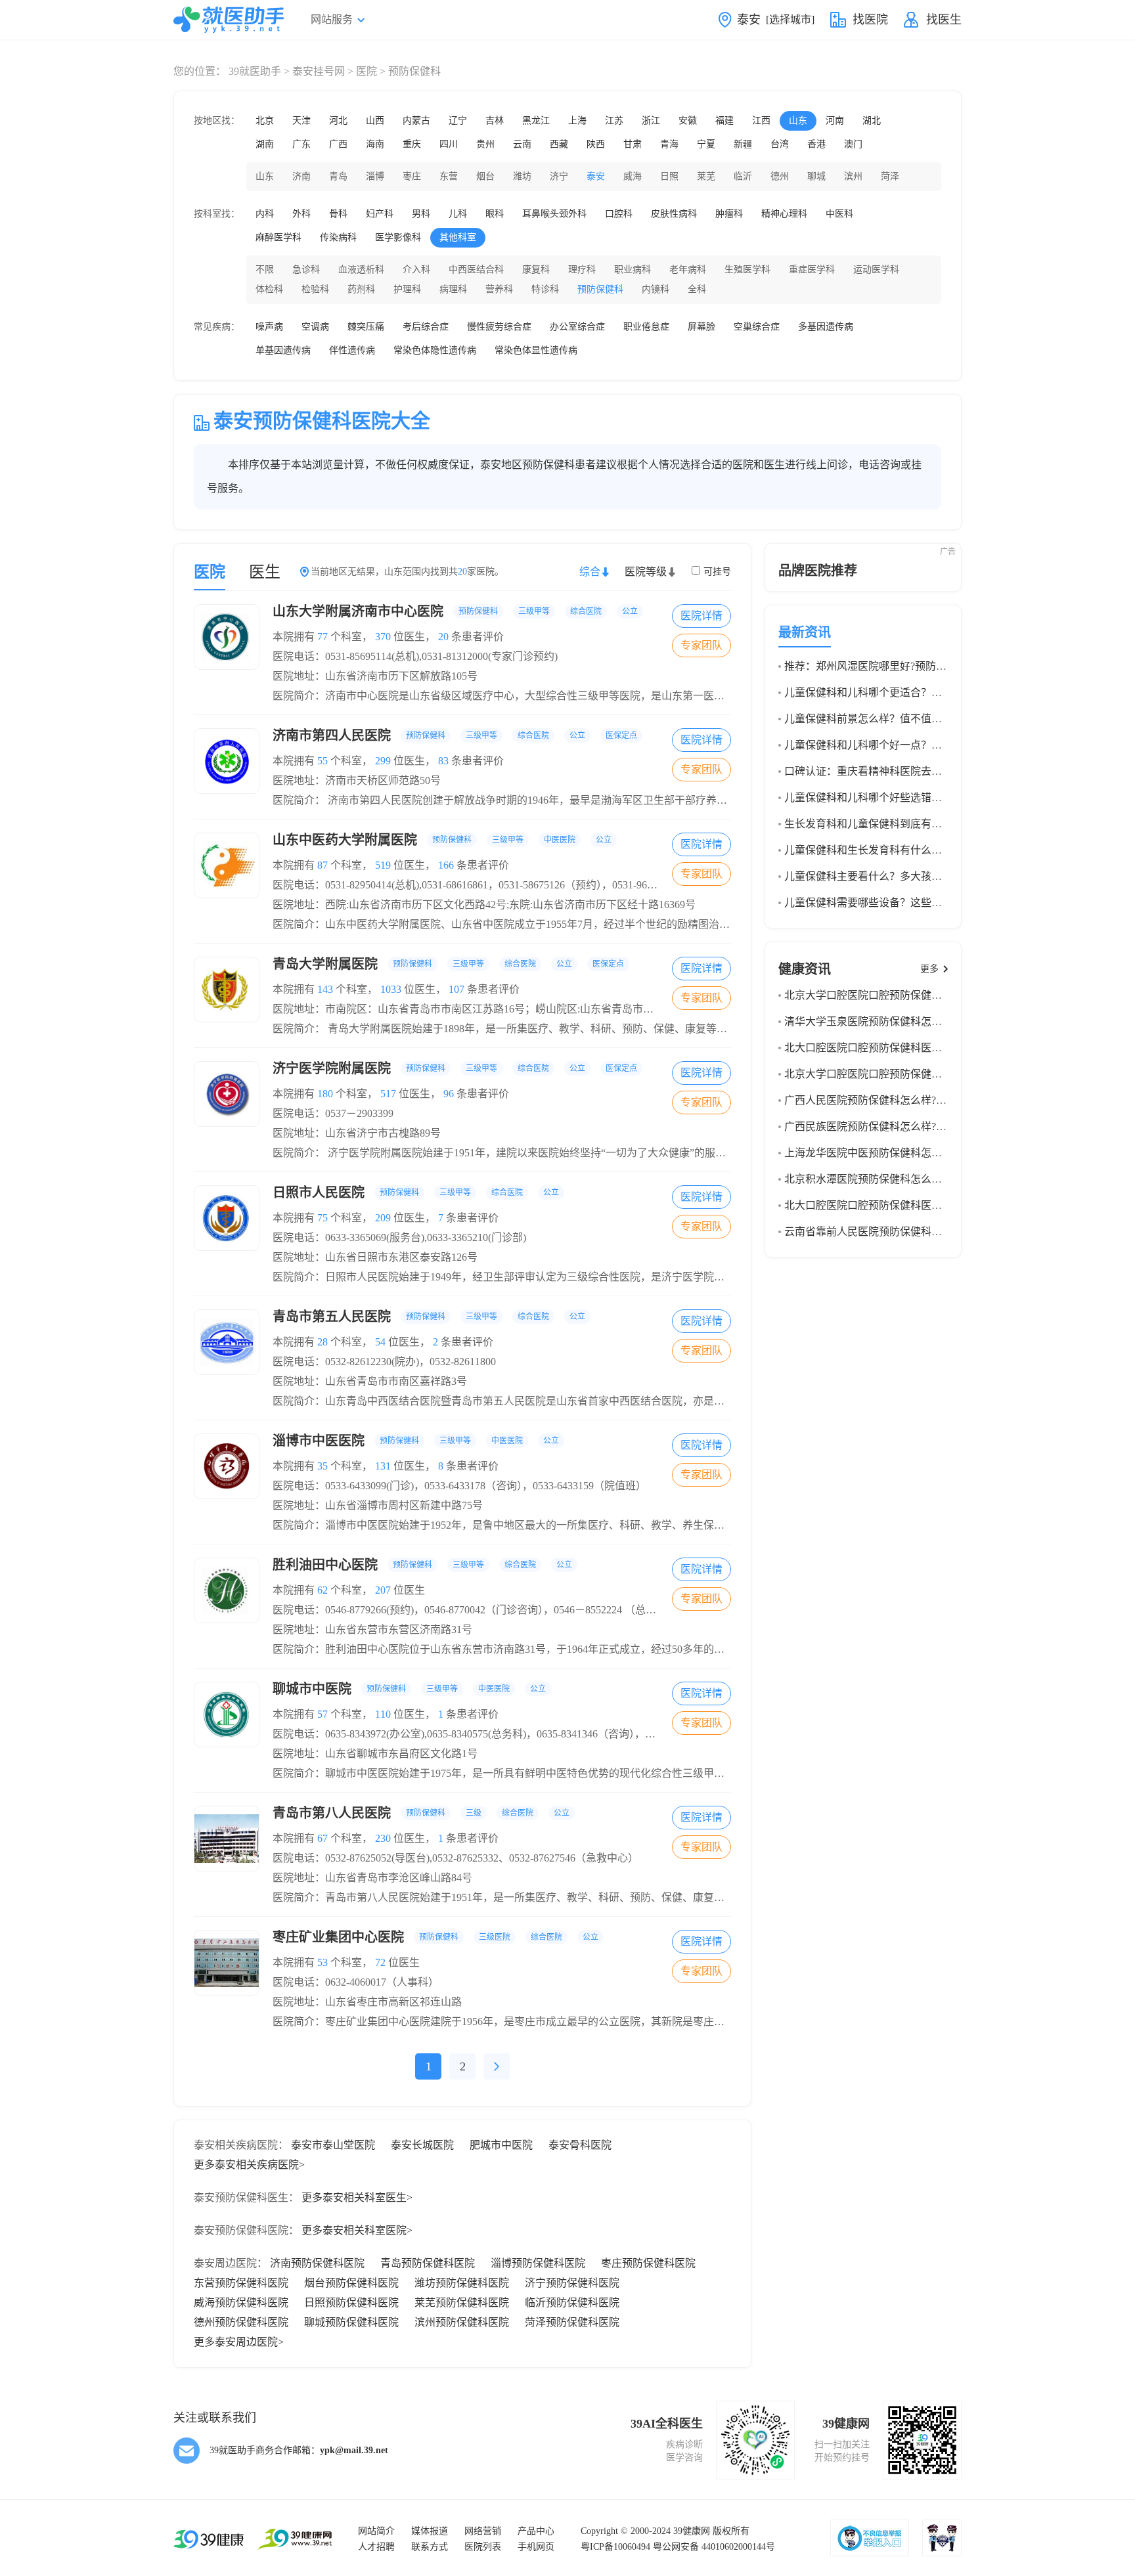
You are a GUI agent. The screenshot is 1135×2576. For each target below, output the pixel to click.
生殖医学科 (747, 270)
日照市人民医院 (416, 1192)
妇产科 (380, 214)
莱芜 (706, 176)
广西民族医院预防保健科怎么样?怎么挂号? (883, 1126)
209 (383, 1218)
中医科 (839, 214)
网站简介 (376, 2531)
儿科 (458, 214)
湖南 (265, 144)
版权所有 (731, 2531)
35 (323, 1466)
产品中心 (536, 2531)
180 (325, 1094)
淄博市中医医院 (416, 1441)
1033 (391, 989)
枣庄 (412, 176)
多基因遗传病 (826, 327)
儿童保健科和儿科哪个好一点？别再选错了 (884, 745)
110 (383, 1714)
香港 (816, 144)
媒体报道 (430, 2531)
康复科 (536, 270)
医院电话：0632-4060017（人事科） (356, 1982)
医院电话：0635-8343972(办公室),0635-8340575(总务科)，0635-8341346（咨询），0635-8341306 (489, 1734)
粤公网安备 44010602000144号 (714, 2547)
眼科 (495, 214)
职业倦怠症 (646, 327)
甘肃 (633, 144)
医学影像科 (398, 237)
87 (323, 865)
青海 (669, 144)
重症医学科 (812, 270)
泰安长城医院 (422, 2145)
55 (323, 761)
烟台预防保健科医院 (351, 2283)
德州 (780, 176)
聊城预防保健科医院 (351, 2322)
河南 (835, 120)
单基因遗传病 (283, 350)
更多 (929, 969)
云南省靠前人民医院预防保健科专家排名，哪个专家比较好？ (926, 1232)
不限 (265, 270)
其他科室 (458, 237)
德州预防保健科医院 (241, 2322)
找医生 (944, 20)
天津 (301, 120)
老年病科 (688, 270)
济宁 (559, 176)
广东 (301, 144)
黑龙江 (536, 120)
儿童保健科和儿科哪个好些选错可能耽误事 (884, 797)
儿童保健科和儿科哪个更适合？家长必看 (879, 692)
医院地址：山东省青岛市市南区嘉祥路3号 (370, 1381)
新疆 (743, 144)
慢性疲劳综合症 (499, 327)
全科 (697, 289)
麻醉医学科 (278, 237)
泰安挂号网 (319, 71)
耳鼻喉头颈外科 (554, 214)
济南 (301, 176)
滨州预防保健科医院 (462, 2322)
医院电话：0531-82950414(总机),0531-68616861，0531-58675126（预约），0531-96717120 (476, 885)
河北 (338, 120)
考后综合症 (426, 327)
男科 (421, 214)
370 (383, 637)
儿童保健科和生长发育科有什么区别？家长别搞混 (900, 850)
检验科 (315, 289)
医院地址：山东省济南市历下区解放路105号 (375, 676)
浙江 (651, 120)
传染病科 (338, 237)
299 (383, 761)
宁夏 (706, 144)
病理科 (453, 289)
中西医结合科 (476, 270)
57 (323, 1714)
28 (323, 1342)
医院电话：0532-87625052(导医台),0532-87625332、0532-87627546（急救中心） (456, 1858)
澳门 (853, 144)
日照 (669, 176)
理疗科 (582, 270)
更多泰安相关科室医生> (357, 2197)
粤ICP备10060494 (615, 2547)
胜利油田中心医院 (422, 1565)
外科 (301, 214)
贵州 (485, 144)
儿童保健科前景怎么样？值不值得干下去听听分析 (900, 719)
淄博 (375, 176)
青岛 (338, 176)
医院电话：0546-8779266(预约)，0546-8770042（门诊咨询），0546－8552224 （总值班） (475, 1610)
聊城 (816, 176)
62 (323, 1590)
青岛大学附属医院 (448, 964)
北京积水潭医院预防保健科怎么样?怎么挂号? (889, 1179)
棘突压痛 (366, 327)
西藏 (559, 144)
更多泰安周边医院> (239, 2342)
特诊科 (545, 289)
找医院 (870, 20)
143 (325, 989)
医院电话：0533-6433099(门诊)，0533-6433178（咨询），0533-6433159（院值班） (459, 1486)
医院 (367, 71)
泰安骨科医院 (580, 2145)
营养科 (499, 289)
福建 (724, 120)
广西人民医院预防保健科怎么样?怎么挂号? (883, 1100)
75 (323, 1218)
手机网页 (536, 2547)
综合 (590, 572)
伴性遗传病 (352, 350)
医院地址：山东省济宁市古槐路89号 (357, 1133)
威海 (633, 176)
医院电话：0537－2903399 (333, 1113)
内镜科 (656, 289)
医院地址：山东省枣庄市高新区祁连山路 (367, 2002)
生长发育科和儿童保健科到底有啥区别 (874, 824)
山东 (798, 120)
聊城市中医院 (409, 1689)
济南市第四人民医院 (455, 735)
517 (388, 1094)
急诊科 (306, 270)
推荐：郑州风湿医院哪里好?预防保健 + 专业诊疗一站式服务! (925, 666)
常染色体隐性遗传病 (435, 350)
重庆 (412, 144)
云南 (522, 144)
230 (383, 1838)
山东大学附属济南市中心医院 (455, 611)
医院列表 (483, 2547)
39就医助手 (255, 71)
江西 (761, 120)
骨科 (338, 214)
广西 (338, 144)
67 (323, 1838)
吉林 (495, 120)
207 (383, 1590)
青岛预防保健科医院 (428, 2263)
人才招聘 (376, 2547)
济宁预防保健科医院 (572, 2283)
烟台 (485, 176)
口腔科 (619, 214)
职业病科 (633, 270)
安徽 (688, 120)
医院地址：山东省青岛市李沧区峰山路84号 (372, 1878)
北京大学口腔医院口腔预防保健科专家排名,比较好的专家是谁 (927, 995)
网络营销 (483, 2531)
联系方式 (430, 2547)
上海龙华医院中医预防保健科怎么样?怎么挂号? (894, 1153)
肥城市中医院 (501, 2145)
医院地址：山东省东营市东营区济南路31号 (372, 1629)
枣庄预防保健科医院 (648, 2263)
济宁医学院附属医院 (455, 1068)
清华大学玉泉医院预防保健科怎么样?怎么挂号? (894, 1021)
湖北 (872, 120)
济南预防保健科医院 (317, 2263)
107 (456, 989)
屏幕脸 (701, 327)
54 (380, 1342)
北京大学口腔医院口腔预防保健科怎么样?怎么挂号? (904, 1074)
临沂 (743, 176)
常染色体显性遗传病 (536, 350)
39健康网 (692, 2531)
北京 (265, 120)
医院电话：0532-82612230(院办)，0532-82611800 (384, 1362)
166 (446, 865)
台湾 (780, 144)
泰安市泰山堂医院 (333, 2145)
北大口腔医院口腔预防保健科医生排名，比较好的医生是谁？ (926, 1205)
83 (443, 761)
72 (380, 1962)
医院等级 (646, 572)
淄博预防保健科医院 (538, 2263)
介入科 (416, 270)
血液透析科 (361, 270)
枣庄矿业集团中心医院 (435, 1937)
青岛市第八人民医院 (421, 1813)
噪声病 (269, 327)
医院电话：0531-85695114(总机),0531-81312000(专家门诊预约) (415, 656)
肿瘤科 (729, 214)
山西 (375, 120)
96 (449, 1094)
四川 (449, 144)
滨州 (853, 176)
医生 (265, 572)
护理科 (407, 289)
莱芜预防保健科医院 (462, 2303)
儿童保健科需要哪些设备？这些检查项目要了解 (895, 903)
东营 (449, 176)
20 (443, 637)
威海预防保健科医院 (241, 2303)
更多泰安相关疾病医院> (249, 2165)
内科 (265, 214)
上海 (577, 120)
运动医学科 (876, 270)
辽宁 (458, 120)
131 (383, 1466)
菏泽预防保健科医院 (572, 2322)
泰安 (596, 176)
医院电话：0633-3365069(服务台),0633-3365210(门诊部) (399, 1237)
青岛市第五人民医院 (429, 1317)
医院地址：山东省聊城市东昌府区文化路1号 (375, 1754)
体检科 (269, 289)
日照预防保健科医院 (351, 2303)
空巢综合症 (757, 327)
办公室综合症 (577, 327)
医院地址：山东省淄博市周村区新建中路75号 (378, 1505)
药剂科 (361, 289)
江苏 (614, 120)
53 (323, 1962)
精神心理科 (784, 214)
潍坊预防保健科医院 (462, 2283)
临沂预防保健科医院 (572, 2303)
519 (383, 865)
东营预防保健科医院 (241, 2283)
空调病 (315, 327)
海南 (375, 144)
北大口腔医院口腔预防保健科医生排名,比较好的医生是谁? (919, 1048)
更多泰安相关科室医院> (357, 2230)
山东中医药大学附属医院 (442, 840)
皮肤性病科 (674, 214)
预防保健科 (600, 289)
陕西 (596, 144)
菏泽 (890, 176)
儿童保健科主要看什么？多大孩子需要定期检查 (895, 876)
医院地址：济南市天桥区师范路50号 (357, 780)
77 (323, 637)
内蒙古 (416, 120)
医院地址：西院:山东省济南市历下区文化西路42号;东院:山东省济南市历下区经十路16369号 (484, 905)
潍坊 (522, 176)
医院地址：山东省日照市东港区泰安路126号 (375, 1257)
